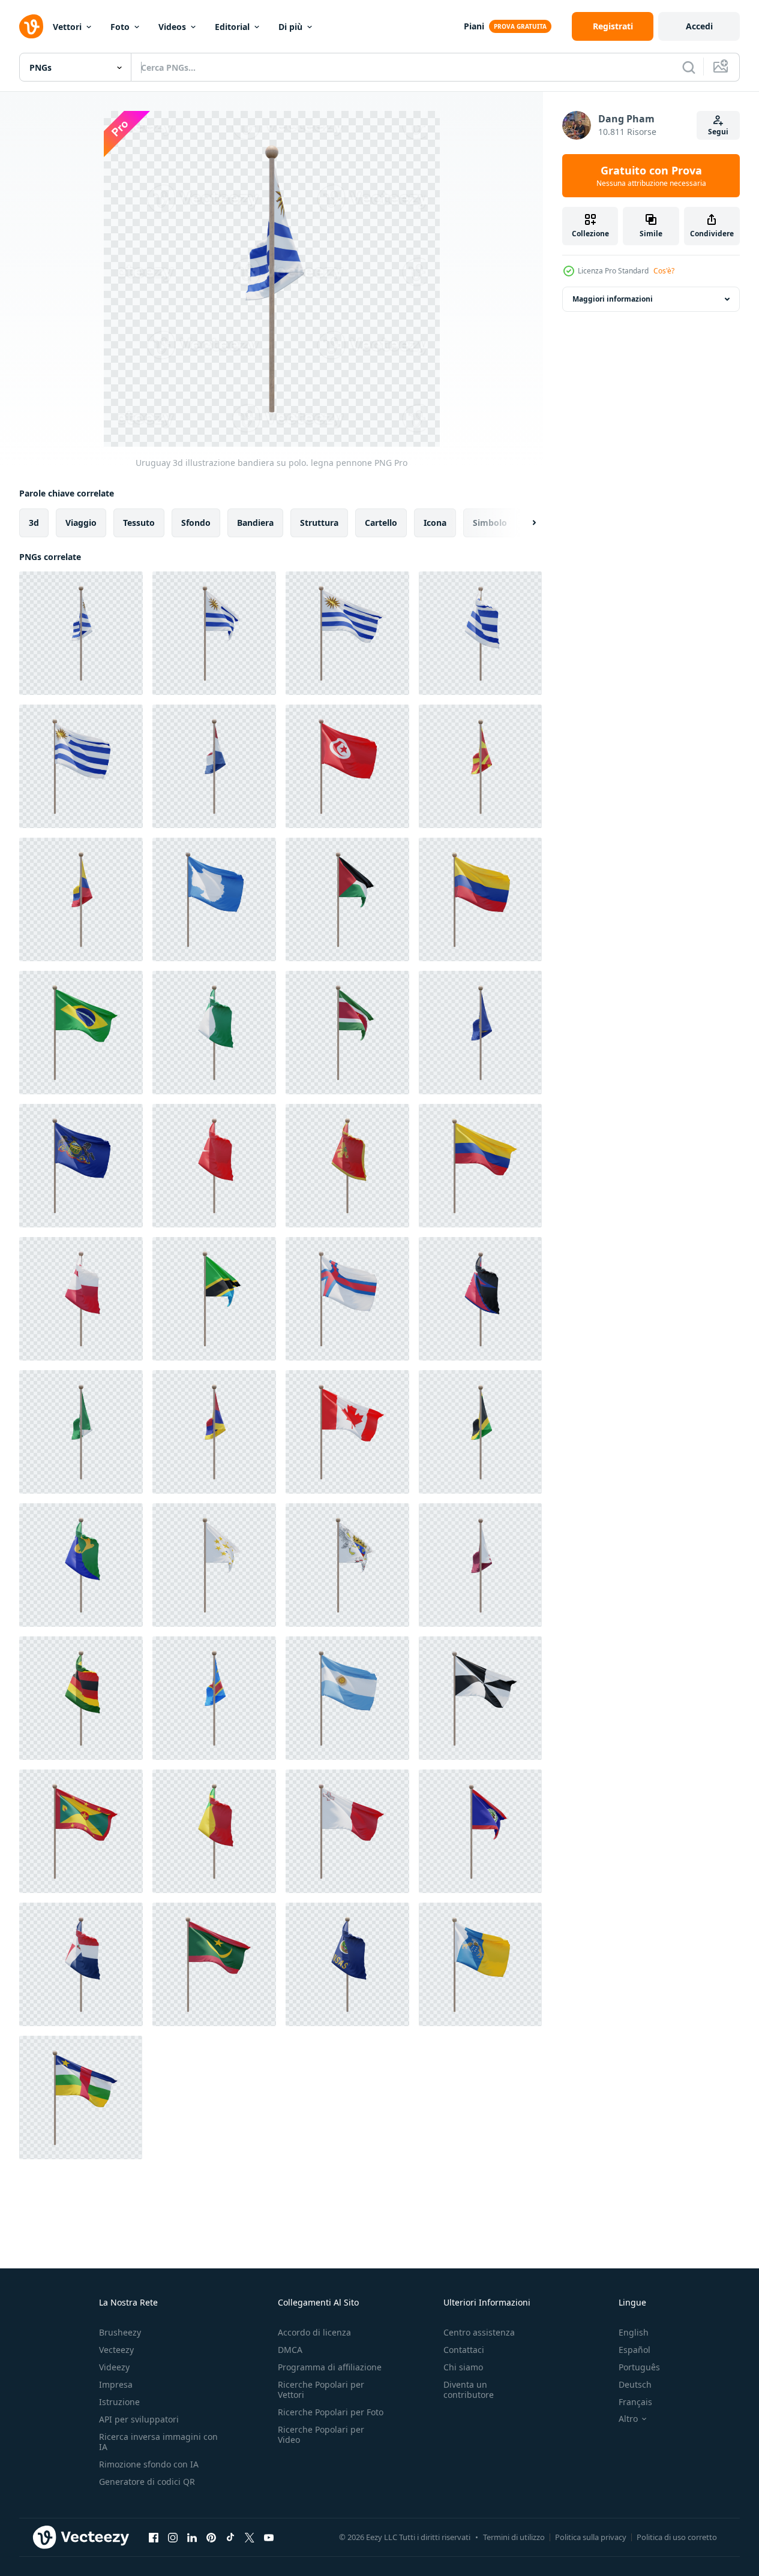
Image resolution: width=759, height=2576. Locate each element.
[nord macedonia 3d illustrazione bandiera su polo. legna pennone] (480, 766)
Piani (474, 26)
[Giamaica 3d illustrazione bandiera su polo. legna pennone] (480, 1432)
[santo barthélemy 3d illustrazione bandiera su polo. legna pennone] (347, 1565)
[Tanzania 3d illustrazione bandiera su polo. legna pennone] (214, 1299)
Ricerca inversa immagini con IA (158, 2442)
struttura (319, 523)
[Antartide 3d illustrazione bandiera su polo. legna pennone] (214, 899)
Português (639, 2367)
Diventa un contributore (469, 2390)
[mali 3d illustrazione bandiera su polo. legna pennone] (214, 1831)
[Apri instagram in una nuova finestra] (173, 2537)
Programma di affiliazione (330, 2367)
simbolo (490, 523)
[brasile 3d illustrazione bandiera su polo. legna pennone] (81, 1033)
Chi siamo (463, 2367)
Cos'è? (664, 271)
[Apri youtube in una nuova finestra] (269, 2537)
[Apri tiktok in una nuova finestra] (230, 2537)
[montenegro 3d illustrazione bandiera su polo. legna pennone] (347, 1166)
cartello (381, 523)
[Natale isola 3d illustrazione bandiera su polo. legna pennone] (81, 1565)
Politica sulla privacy (591, 2537)
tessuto (139, 523)
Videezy (114, 2367)
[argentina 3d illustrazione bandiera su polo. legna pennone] (347, 1698)
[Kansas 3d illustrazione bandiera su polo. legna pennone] (347, 1964)
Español (634, 2350)
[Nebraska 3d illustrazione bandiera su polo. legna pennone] (480, 1033)
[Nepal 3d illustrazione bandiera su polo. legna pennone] (480, 1299)
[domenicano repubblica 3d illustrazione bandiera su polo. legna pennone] (81, 1964)
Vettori (67, 27)
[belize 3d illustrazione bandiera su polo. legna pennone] (480, 1831)
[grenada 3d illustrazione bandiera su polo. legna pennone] (81, 1831)
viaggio (81, 523)
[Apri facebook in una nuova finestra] (154, 2537)
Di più (290, 27)
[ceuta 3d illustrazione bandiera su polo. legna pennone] (480, 1698)
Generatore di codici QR (147, 2482)
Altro (628, 2419)
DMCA (290, 2350)
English (634, 2332)
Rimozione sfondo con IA (149, 2464)
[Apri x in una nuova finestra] (250, 2537)
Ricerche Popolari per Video (321, 2434)
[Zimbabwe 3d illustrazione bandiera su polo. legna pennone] (81, 1698)
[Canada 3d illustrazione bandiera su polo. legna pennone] (347, 1432)
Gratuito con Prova (651, 176)
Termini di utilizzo (514, 2537)
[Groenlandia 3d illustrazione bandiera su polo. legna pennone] (81, 1299)
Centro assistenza (479, 2332)
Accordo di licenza (314, 2332)
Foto (120, 27)
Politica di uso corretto (677, 2537)
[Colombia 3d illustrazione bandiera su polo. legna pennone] (81, 899)
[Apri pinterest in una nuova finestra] (211, 2537)
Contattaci (464, 2350)
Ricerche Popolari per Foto (331, 2412)
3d (34, 523)
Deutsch (635, 2384)
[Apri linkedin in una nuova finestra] (192, 2537)
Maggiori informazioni (613, 299)
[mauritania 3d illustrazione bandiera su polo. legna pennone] (214, 1964)
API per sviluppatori (139, 2419)
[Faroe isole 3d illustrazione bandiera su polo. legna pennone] (347, 1299)
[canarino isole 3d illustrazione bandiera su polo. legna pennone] (480, 1964)
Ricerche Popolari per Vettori (321, 2390)
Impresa (116, 2384)
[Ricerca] (689, 67)
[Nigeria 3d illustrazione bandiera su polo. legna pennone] (214, 1033)
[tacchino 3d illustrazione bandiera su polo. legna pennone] (214, 1166)
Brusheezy (120, 2332)
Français (635, 2402)
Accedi (699, 26)
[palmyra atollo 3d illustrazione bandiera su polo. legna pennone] (214, 1432)
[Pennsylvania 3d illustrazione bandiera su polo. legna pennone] (81, 1166)
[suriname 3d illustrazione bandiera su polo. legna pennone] (347, 1033)
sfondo (196, 523)
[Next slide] (524, 523)
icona (435, 523)
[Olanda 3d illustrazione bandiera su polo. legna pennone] (214, 766)
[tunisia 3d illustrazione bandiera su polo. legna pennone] (347, 766)
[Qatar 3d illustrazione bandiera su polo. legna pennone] (480, 1565)
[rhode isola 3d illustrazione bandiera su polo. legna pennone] (214, 1565)
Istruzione (119, 2402)
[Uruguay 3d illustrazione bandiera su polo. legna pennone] (81, 633)
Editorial (232, 27)
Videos (172, 27)
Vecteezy (116, 2350)
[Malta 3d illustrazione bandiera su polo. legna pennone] (347, 1831)
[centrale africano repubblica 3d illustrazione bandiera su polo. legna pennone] (81, 2097)
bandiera (255, 523)
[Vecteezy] (31, 26)
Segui (718, 132)
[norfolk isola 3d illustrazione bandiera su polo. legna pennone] (81, 1432)
